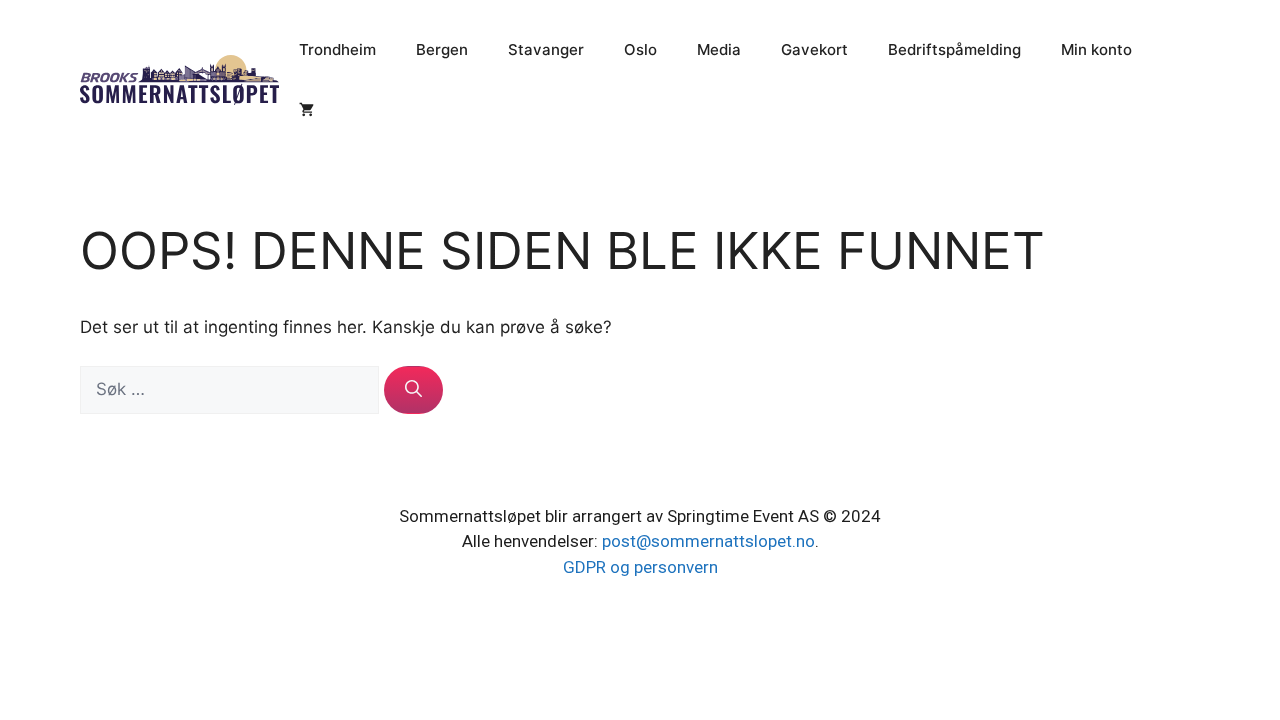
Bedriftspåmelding (954, 49)
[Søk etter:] (232, 389)
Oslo (640, 49)
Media (719, 49)
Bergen (442, 49)
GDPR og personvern (640, 567)
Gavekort (814, 49)
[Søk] (413, 390)
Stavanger (546, 49)
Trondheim (337, 49)
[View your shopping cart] (306, 110)
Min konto (1096, 49)
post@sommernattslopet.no (708, 541)
